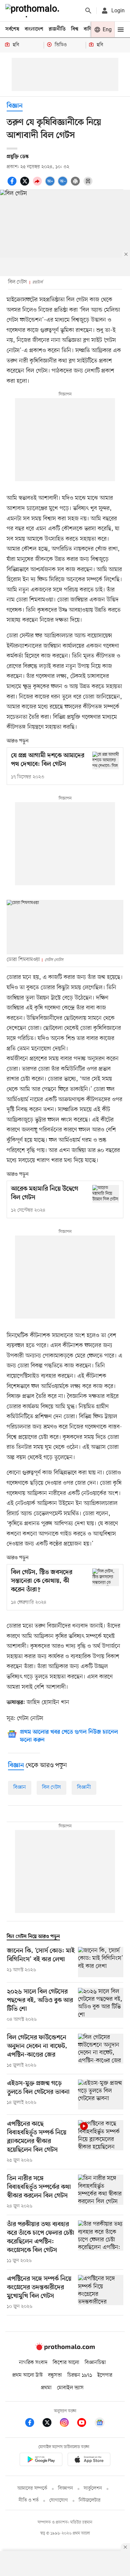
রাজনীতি (57, 29)
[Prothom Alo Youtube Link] (85, 2424)
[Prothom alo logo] (65, 2349)
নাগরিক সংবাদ (33, 2363)
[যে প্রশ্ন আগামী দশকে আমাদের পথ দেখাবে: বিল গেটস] (106, 760)
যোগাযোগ (59, 2500)
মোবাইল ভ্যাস (70, 2388)
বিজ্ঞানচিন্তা (95, 2363)
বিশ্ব (75, 29)
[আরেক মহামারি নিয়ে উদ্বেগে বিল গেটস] (106, 1194)
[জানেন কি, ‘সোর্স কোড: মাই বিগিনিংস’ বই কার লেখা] (101, 1962)
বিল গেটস (51, 1787)
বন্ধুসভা (55, 2375)
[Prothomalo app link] (41, 2461)
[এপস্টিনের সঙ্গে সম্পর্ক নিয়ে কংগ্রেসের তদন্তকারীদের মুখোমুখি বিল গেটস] (101, 2293)
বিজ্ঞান (15, 106)
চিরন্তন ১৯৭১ (80, 2375)
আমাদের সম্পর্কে (32, 2488)
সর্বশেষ (12, 29)
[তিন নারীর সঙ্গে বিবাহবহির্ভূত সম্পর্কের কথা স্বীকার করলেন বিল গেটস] (101, 2192)
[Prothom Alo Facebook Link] (33, 2424)
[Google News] (100, 2424)
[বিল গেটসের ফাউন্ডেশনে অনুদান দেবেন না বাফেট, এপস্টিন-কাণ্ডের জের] (101, 2051)
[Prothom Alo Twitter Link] (50, 2424)
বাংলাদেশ (34, 29)
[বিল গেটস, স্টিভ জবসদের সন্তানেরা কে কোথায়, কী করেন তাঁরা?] (106, 1577)
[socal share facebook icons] (13, 185)
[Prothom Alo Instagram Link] (68, 2424)
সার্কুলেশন (93, 2488)
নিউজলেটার (90, 2500)
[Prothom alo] (34, 11)
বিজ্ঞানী (84, 1787)
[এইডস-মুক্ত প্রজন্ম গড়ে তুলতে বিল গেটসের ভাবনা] (101, 2095)
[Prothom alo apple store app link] (89, 2461)
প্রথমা (46, 2388)
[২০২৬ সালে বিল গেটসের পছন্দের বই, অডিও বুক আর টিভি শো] (101, 2005)
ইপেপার (105, 2375)
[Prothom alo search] (88, 11)
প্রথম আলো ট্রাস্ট (27, 2375)
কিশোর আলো (66, 2363)
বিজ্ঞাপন (65, 2488)
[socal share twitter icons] (26, 185)
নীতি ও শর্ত (29, 2500)
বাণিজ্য (90, 29)
